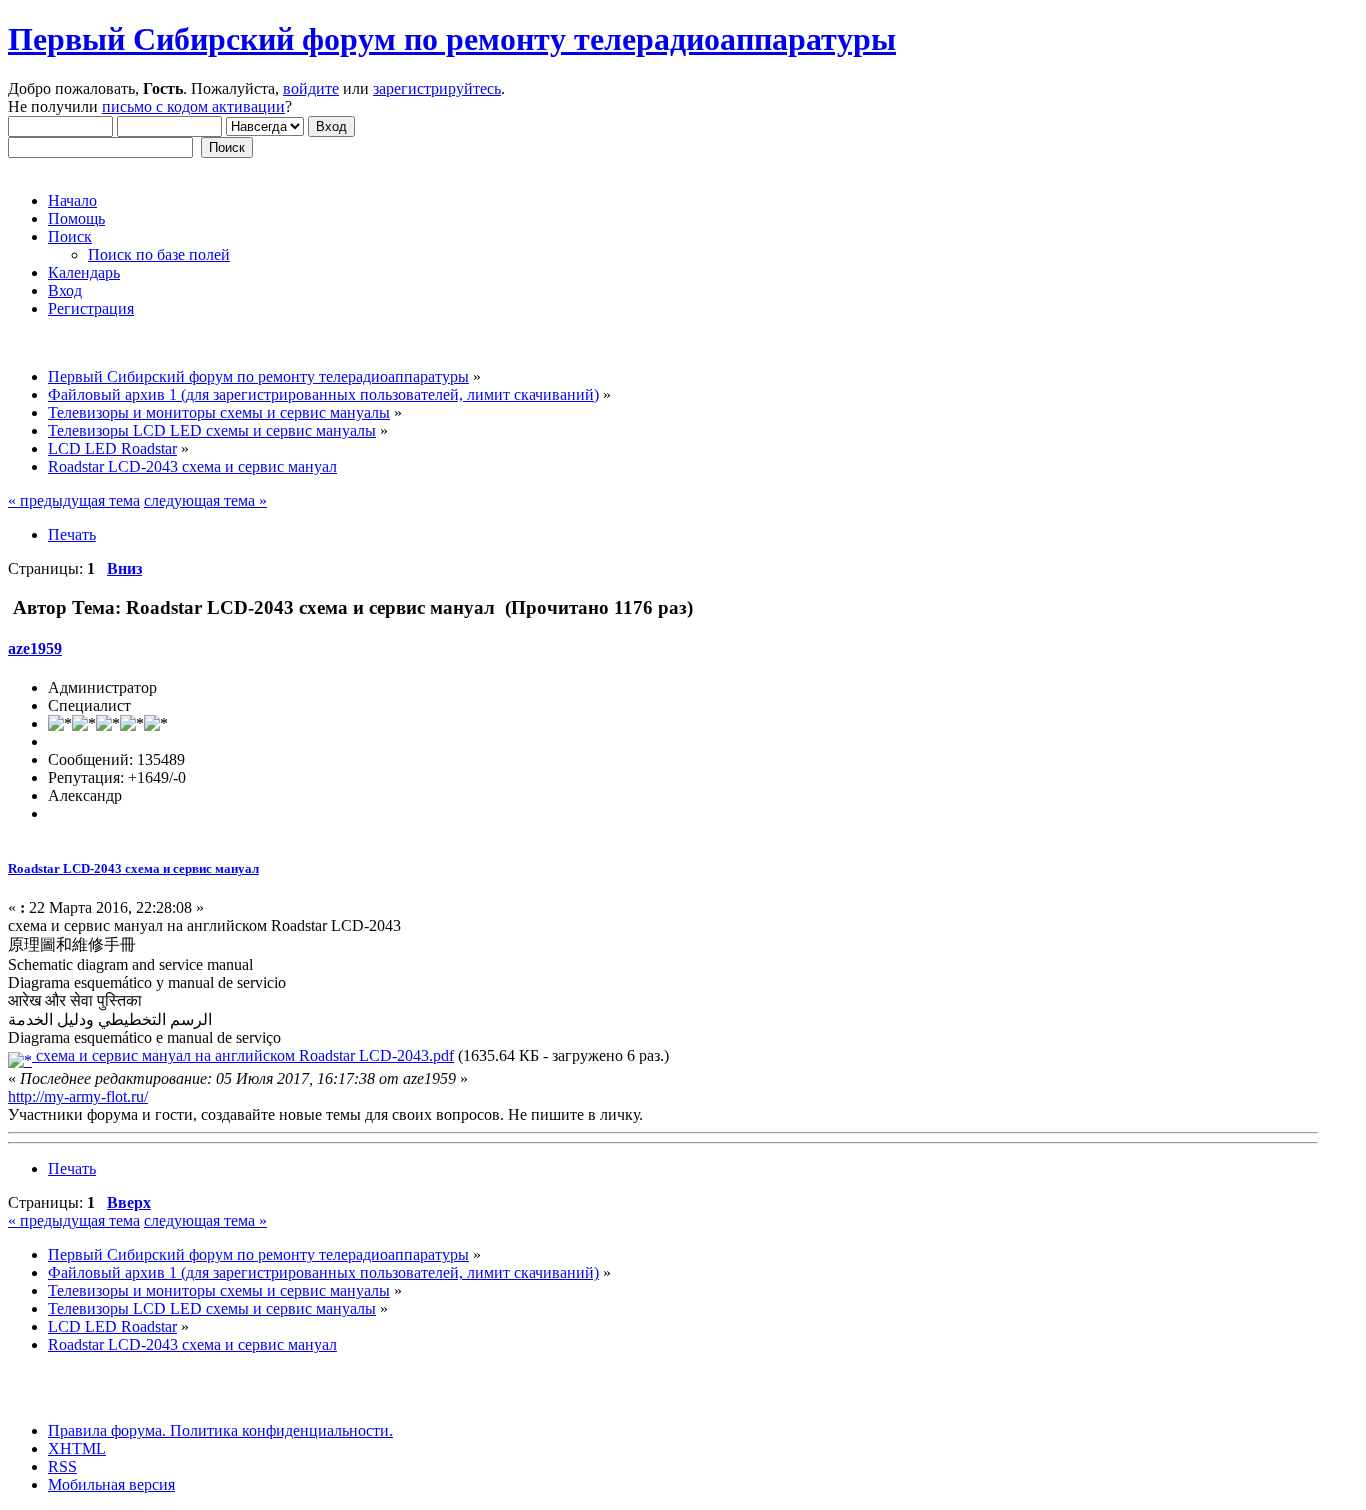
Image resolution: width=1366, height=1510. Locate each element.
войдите (311, 88)
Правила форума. (107, 1430)
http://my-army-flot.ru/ (78, 1096)
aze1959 (35, 648)
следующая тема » (205, 500)
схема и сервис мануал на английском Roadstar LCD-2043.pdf (243, 1055)
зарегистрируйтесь (437, 88)
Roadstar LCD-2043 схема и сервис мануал (133, 868)
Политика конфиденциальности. (279, 1430)
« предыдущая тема (74, 500)
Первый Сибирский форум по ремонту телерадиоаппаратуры (452, 39)
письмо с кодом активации (193, 106)
